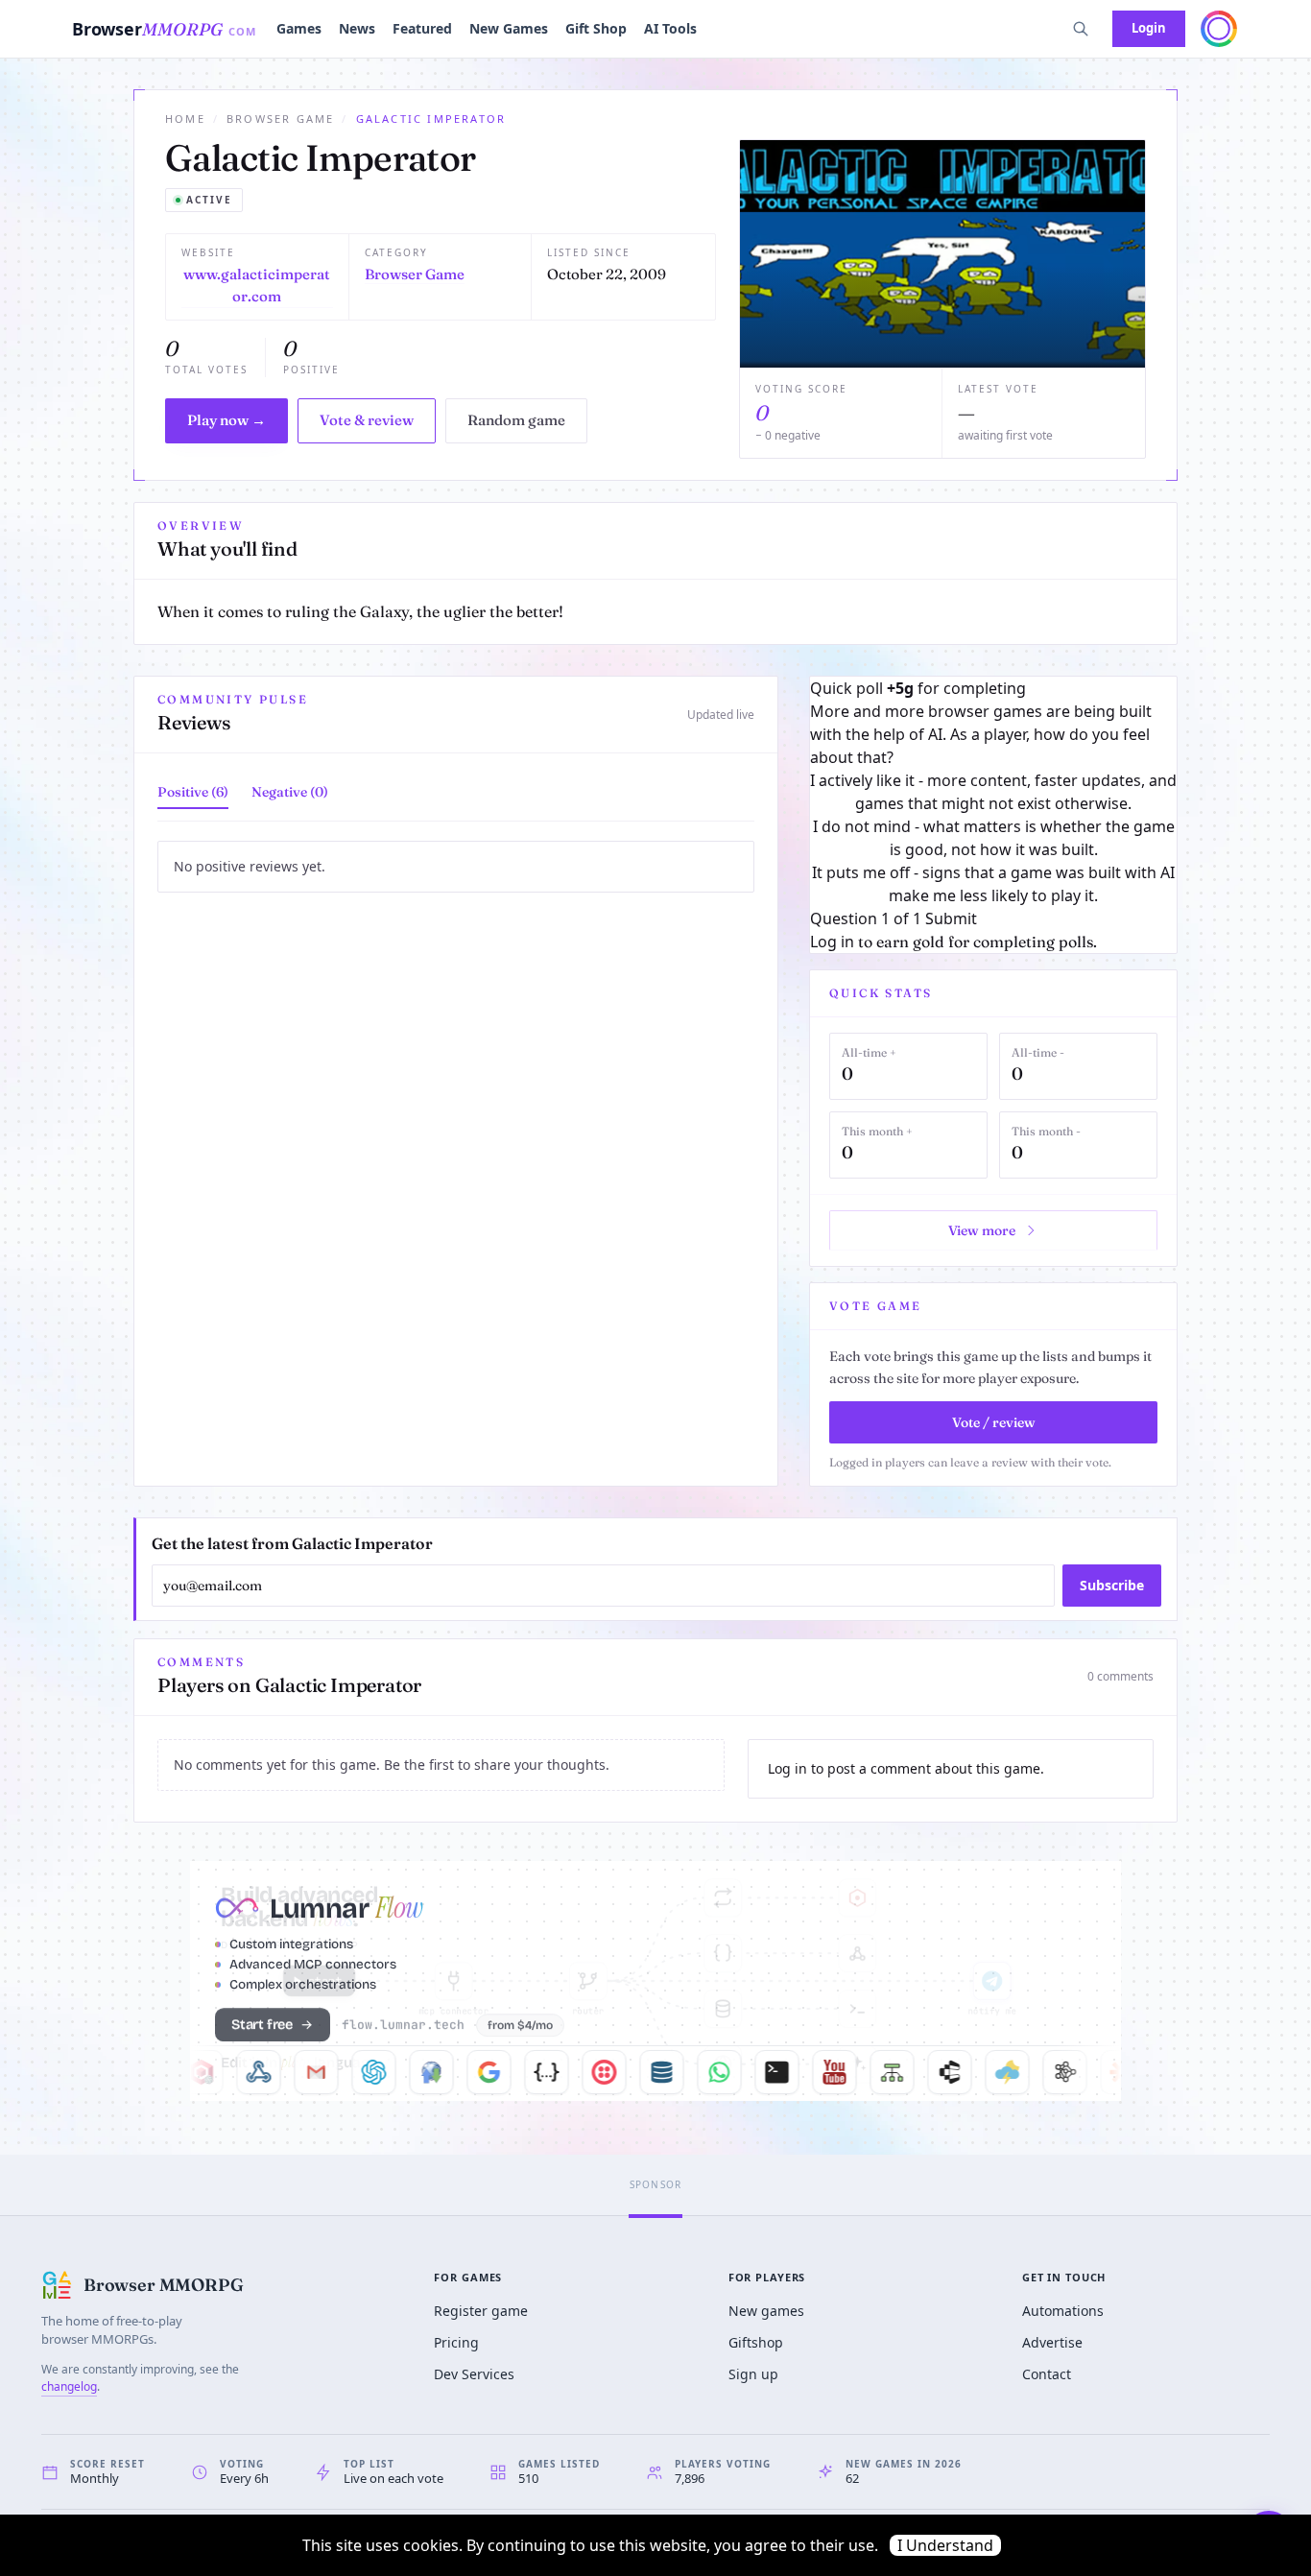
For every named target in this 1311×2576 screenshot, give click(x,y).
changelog (69, 2386)
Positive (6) (193, 792)
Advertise (1052, 2342)
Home (185, 119)
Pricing (456, 2342)
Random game (516, 420)
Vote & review (367, 420)
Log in (832, 942)
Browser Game (280, 119)
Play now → (226, 420)
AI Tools (670, 28)
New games (766, 2311)
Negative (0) (290, 792)
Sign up (753, 2374)
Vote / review (994, 1422)
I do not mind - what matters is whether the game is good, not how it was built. (994, 838)
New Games (509, 28)
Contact (1047, 2374)
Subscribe (1112, 1585)
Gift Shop (596, 28)
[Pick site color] (1219, 29)
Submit (951, 918)
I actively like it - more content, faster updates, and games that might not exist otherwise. (993, 792)
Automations (1063, 2311)
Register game (481, 2311)
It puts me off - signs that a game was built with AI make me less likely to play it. (993, 884)
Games (299, 28)
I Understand (945, 2545)
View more (982, 1230)
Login (1149, 28)
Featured (422, 28)
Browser (165, 29)
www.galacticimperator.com (257, 285)
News (357, 28)
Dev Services (474, 2374)
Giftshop (756, 2342)
